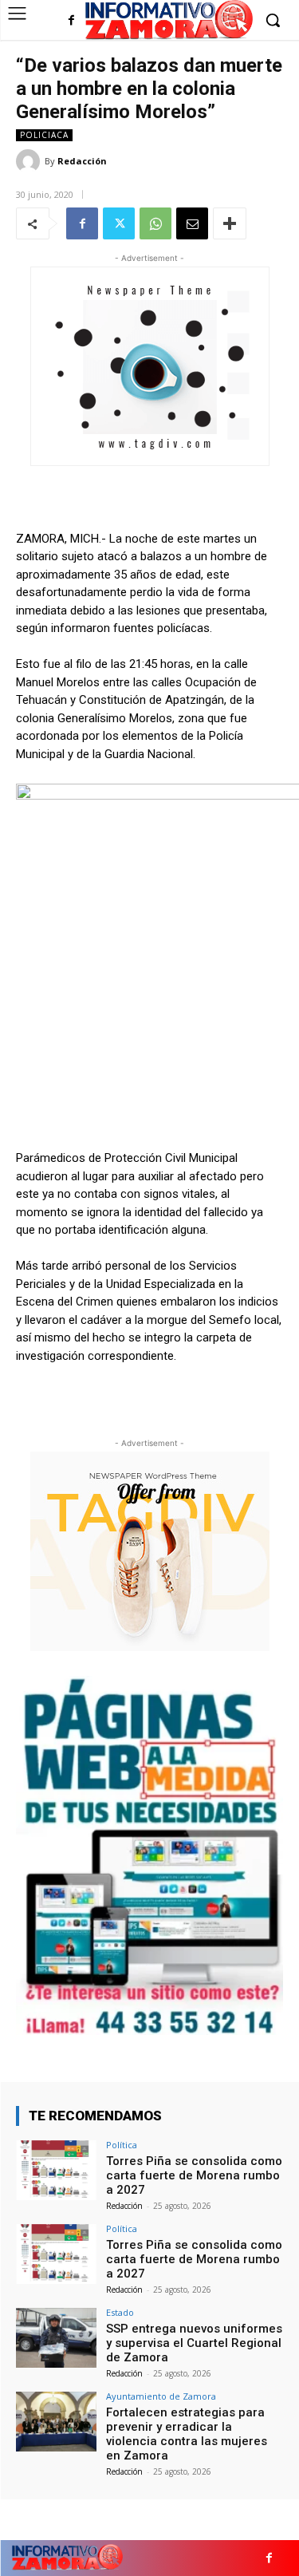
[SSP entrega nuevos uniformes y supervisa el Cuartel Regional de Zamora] (56, 2338)
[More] (230, 223)
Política (122, 2145)
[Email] (192, 223)
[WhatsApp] (155, 223)
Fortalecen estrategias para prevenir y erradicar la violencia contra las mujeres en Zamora (187, 2434)
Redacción (82, 161)
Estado (120, 2312)
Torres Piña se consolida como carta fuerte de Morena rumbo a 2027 (194, 2175)
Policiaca (44, 135)
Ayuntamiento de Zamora (161, 2396)
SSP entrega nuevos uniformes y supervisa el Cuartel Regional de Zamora (194, 2343)
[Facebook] (71, 21)
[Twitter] (119, 223)
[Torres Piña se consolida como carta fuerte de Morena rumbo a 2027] (56, 2170)
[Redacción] (30, 161)
